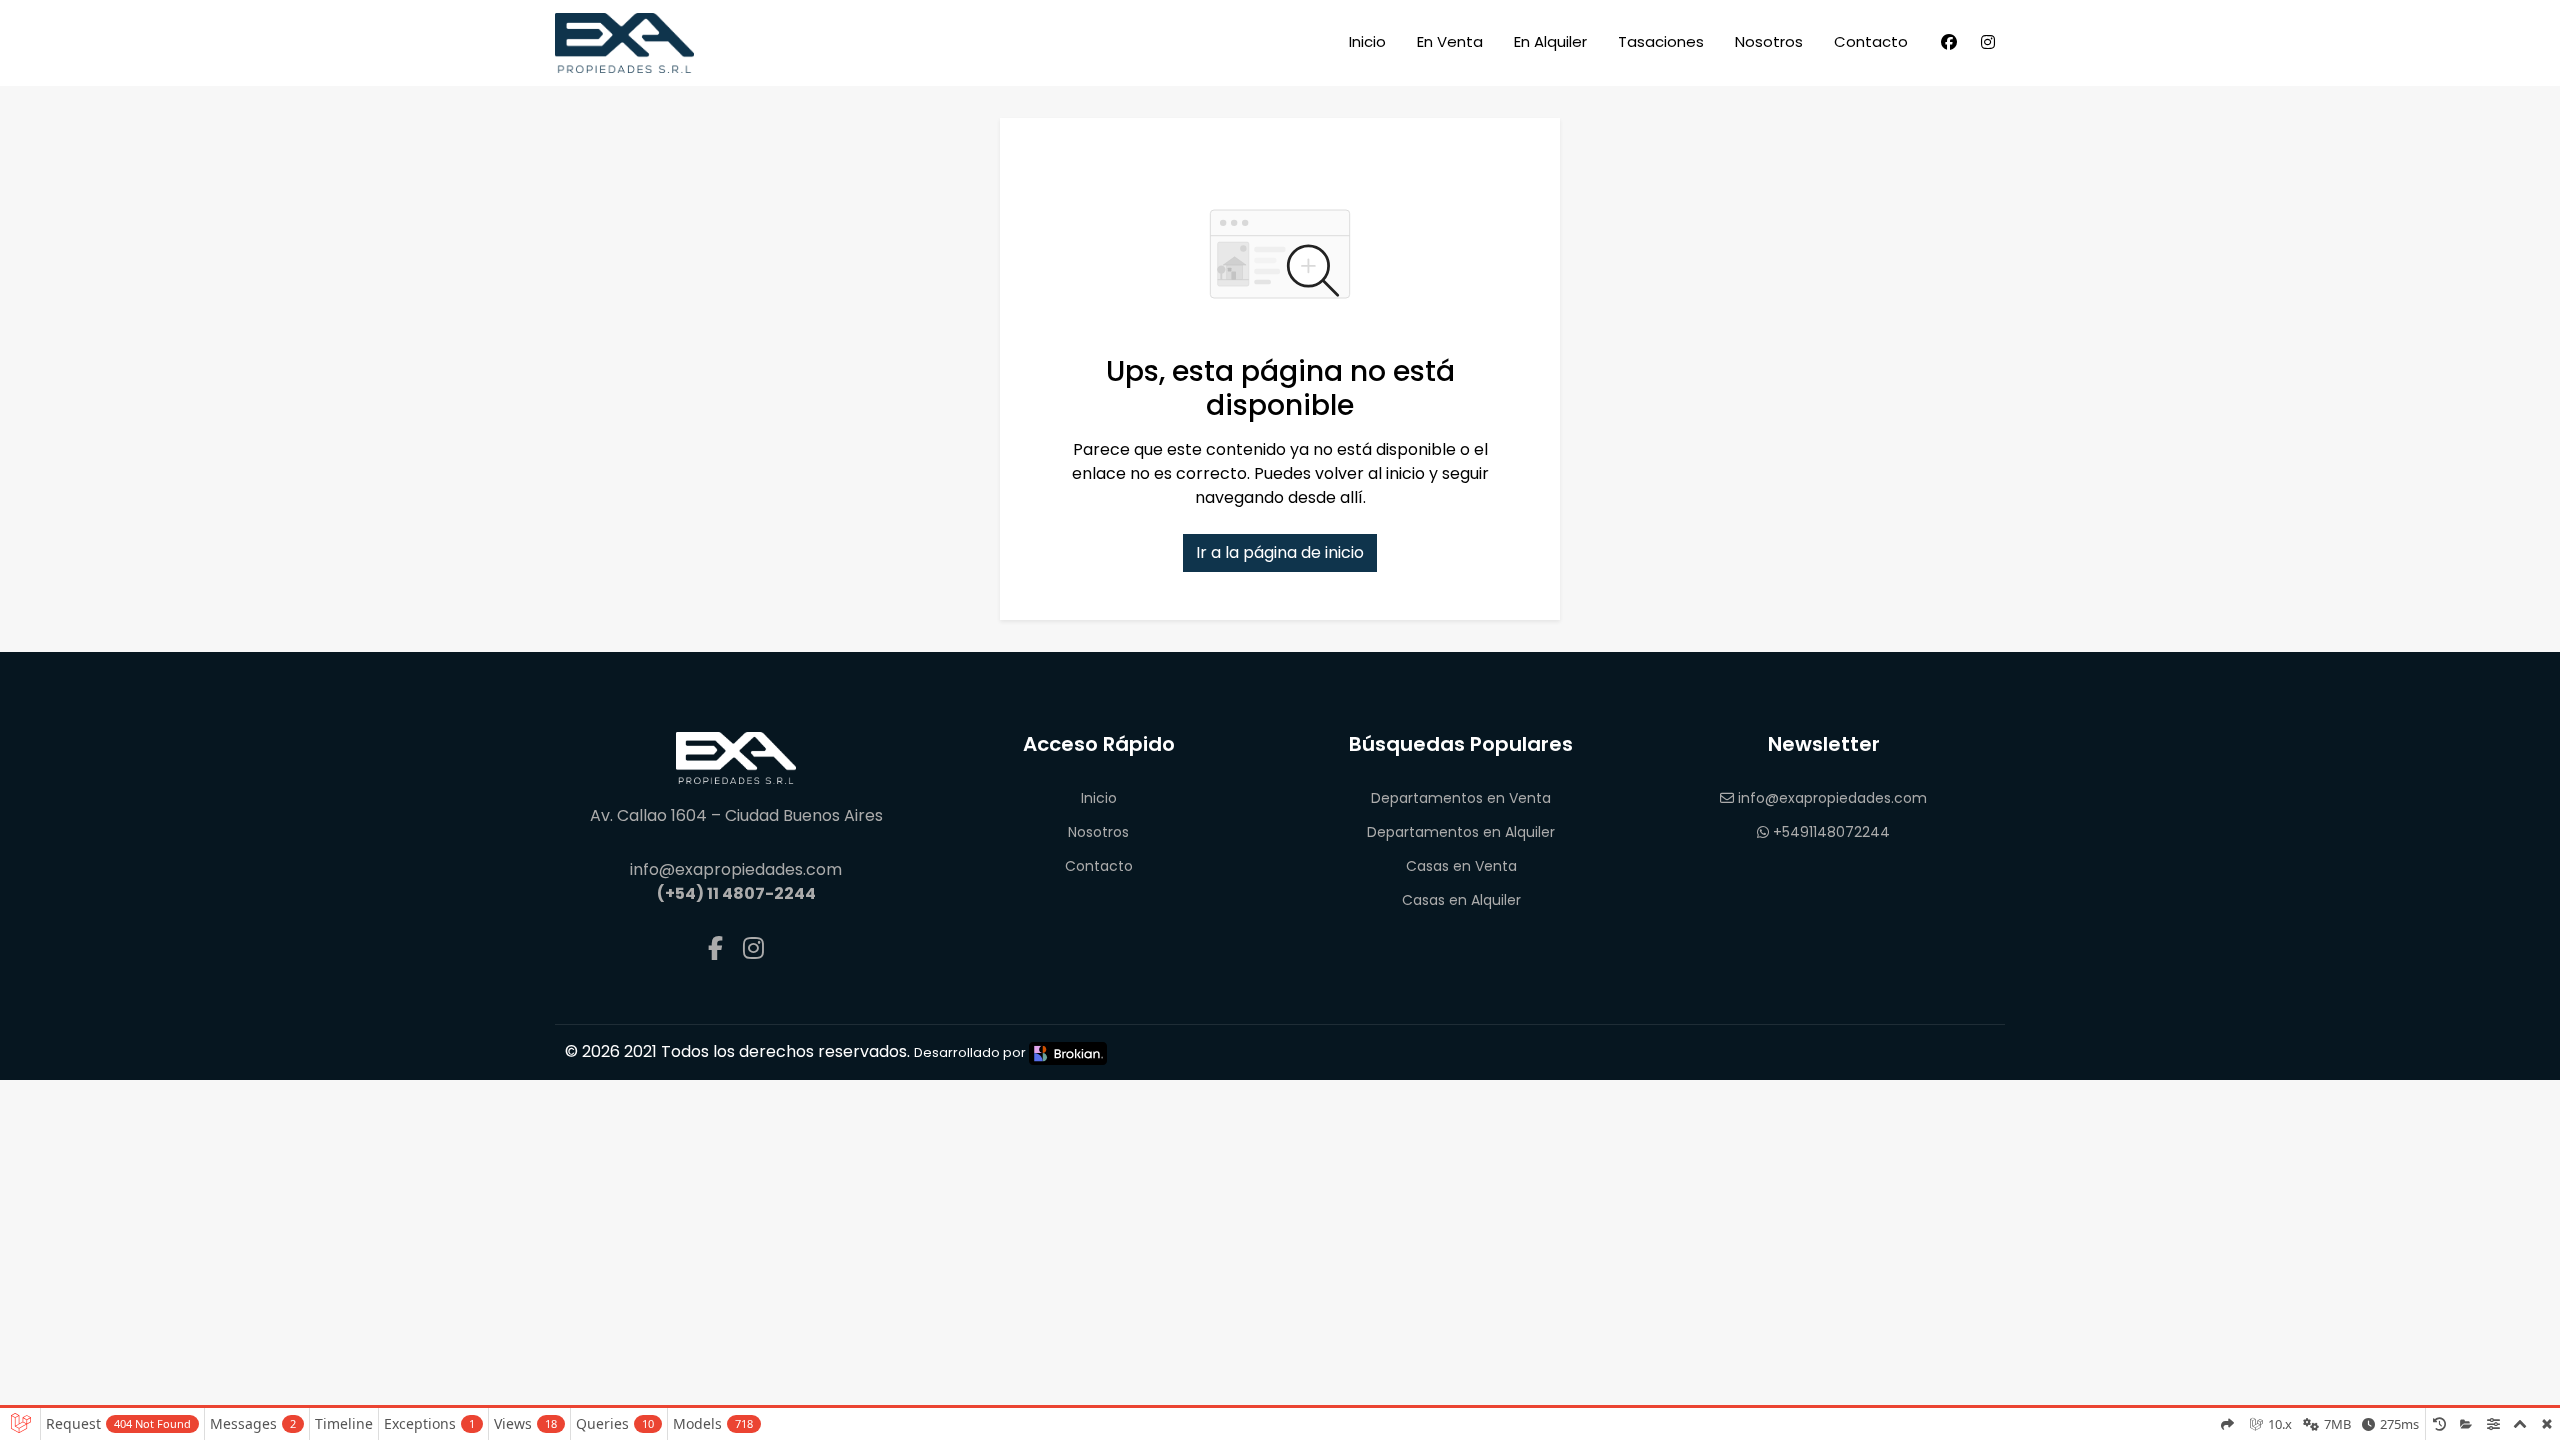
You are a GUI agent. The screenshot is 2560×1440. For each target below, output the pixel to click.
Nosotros (1769, 41)
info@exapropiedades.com (1830, 798)
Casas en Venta (1461, 866)
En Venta (1450, 41)
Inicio (1367, 41)
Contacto (1871, 41)
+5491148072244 (1829, 832)
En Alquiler (1550, 41)
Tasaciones (1661, 41)
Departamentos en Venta (1461, 798)
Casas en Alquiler (1461, 900)
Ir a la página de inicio (1280, 552)
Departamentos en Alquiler (1461, 832)
